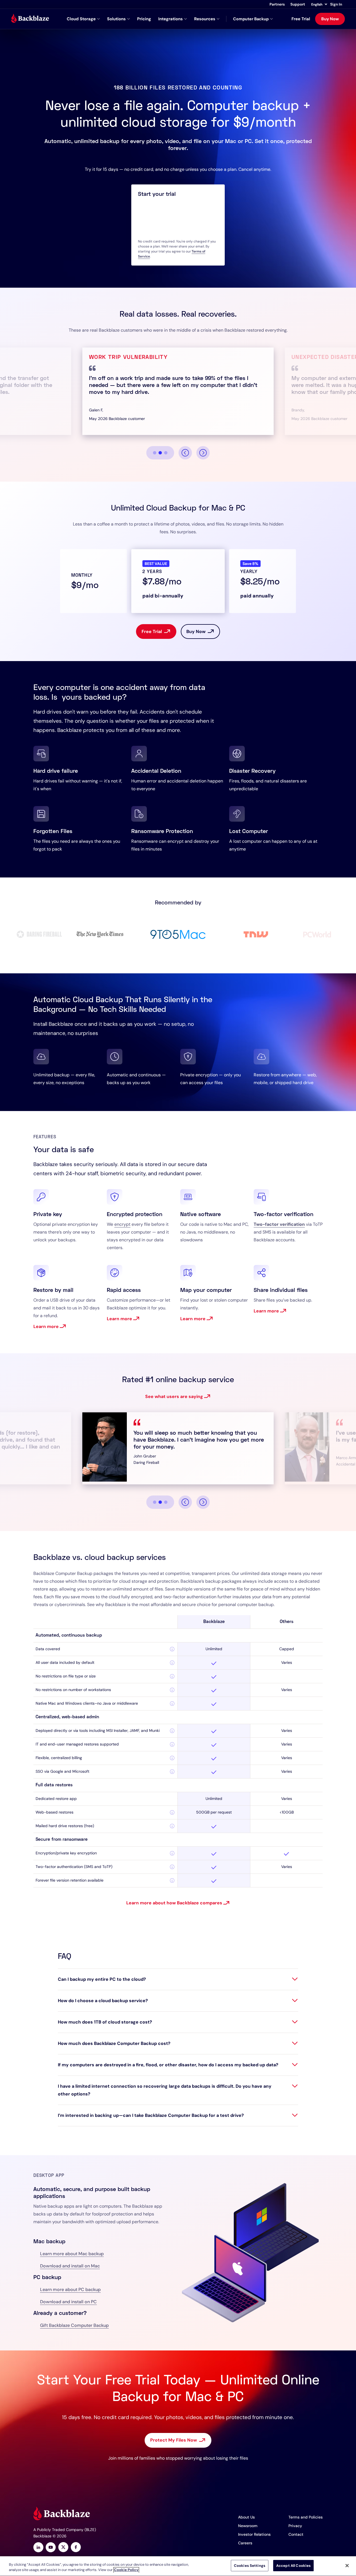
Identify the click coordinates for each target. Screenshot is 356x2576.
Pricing (144, 19)
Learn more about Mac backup (72, 2254)
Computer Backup (251, 19)
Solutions (116, 19)
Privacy (295, 2526)
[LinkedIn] (38, 2548)
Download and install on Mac (70, 2266)
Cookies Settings (250, 2566)
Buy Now (330, 19)
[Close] (347, 2565)
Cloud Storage (81, 19)
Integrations (170, 19)
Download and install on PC (68, 2302)
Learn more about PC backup (70, 2289)
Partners (277, 4)
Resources (205, 19)
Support (298, 4)
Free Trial (301, 19)
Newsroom (248, 2526)
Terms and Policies (306, 2517)
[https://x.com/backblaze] (63, 2548)
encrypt (122, 1224)
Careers (245, 2543)
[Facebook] (76, 2548)
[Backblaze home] (30, 19)
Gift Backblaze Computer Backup (74, 2325)
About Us (246, 2517)
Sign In (336, 4)
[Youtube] (51, 2548)
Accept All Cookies (293, 2566)
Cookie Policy (126, 2570)
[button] (319, 4)
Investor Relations (254, 2534)
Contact (296, 2534)
